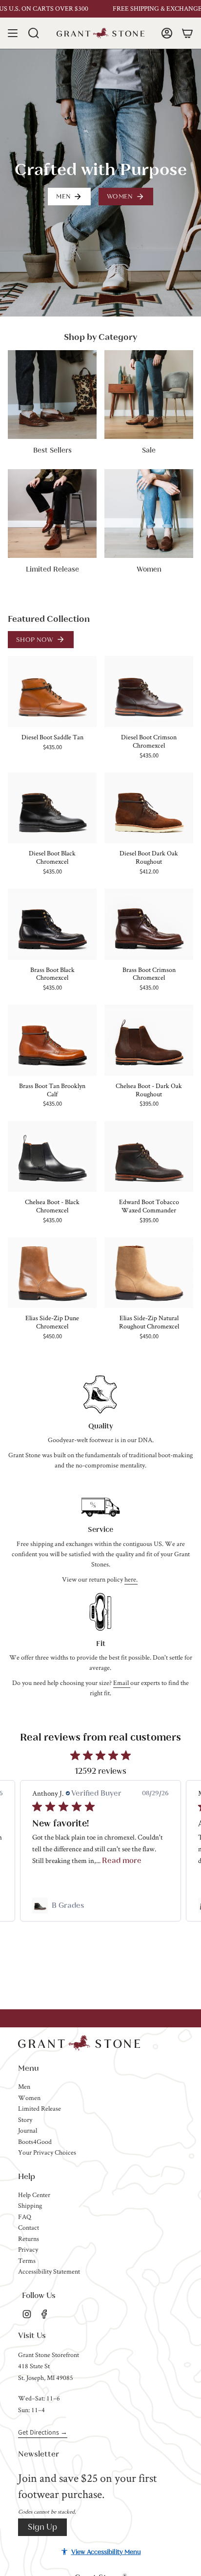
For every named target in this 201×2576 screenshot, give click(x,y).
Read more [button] (122, 1860)
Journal (28, 2130)
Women (29, 2098)
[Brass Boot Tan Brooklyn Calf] (52, 1040)
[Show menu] (13, 33)
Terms (27, 2260)
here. (131, 1579)
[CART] (187, 33)
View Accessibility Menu (106, 2552)
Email (122, 1683)
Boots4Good (35, 2141)
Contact (29, 2227)
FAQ (25, 2217)
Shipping (30, 2205)
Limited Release (40, 2108)
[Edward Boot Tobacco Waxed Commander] (149, 1157)
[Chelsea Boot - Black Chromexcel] (52, 1157)
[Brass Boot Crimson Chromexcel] (149, 924)
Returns (29, 2239)
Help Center (34, 2195)
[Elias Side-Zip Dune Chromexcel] (52, 1273)
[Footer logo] (79, 2043)
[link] (100, 1905)
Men (24, 2086)
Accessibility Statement (49, 2271)
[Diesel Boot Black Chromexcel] (52, 808)
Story (25, 2120)
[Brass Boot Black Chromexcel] (52, 924)
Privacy (28, 2249)
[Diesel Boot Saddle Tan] (52, 692)
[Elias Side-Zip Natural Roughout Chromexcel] (149, 1273)
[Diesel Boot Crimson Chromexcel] (149, 692)
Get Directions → (43, 2432)
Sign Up (42, 2527)
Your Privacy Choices (47, 2152)
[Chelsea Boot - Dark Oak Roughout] (149, 1040)
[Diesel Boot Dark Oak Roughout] (149, 808)
